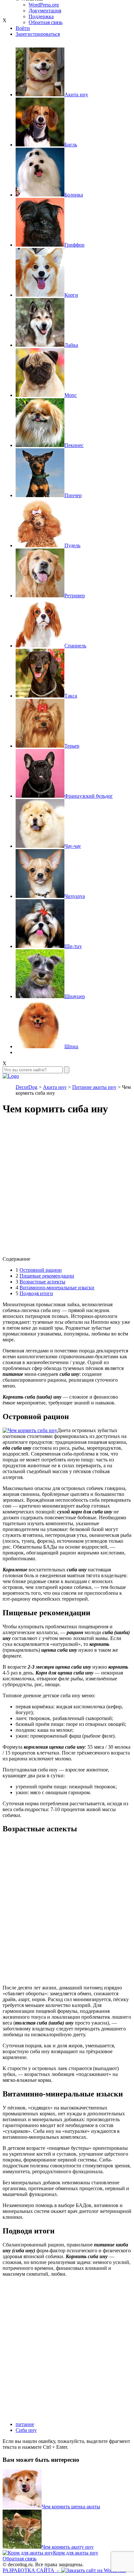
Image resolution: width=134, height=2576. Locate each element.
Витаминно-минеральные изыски (57, 1288)
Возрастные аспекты (42, 1282)
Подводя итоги (36, 1293)
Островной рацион (41, 1270)
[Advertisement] (67, 1189)
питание (25, 2424)
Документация (45, 11)
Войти (23, 28)
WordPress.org (44, 5)
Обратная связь (20, 2559)
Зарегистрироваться (38, 34)
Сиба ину (26, 2430)
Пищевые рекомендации (47, 1276)
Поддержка (41, 16)
